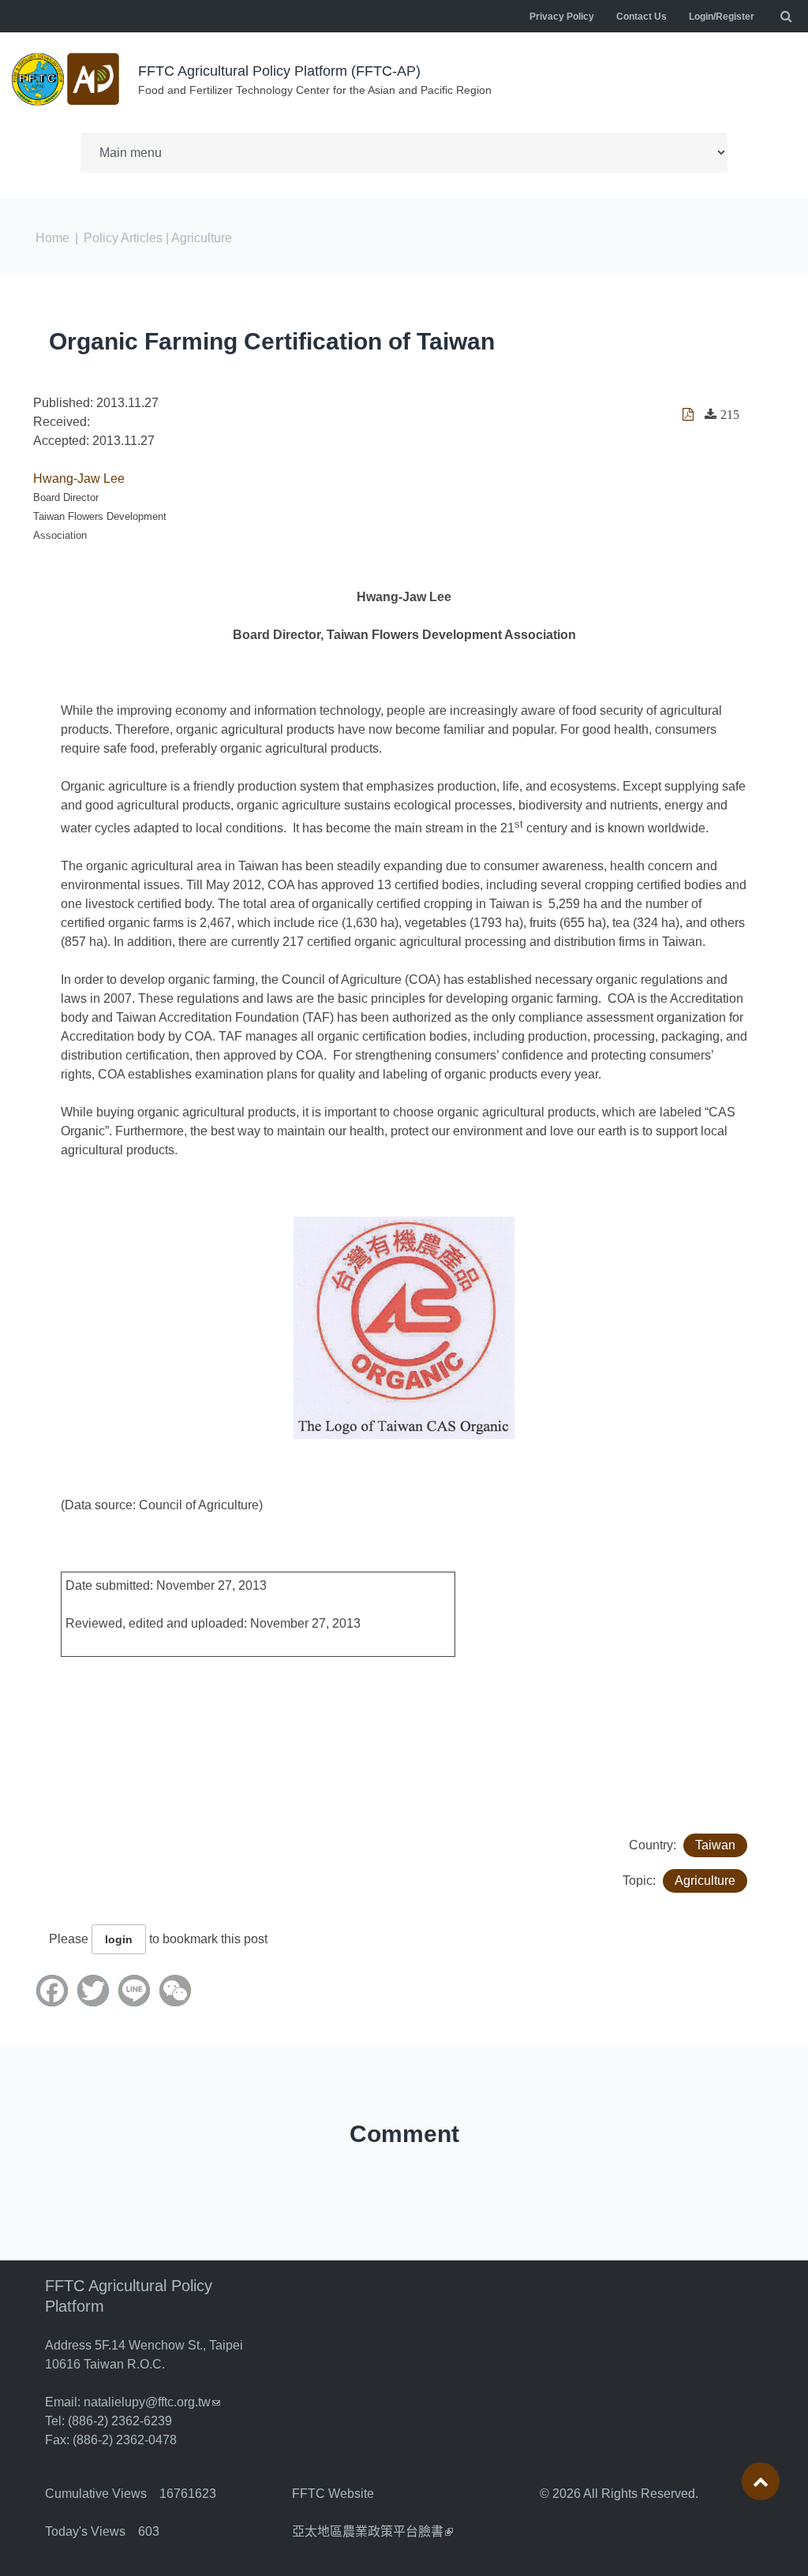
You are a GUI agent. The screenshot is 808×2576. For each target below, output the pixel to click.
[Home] (67, 79)
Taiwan (715, 1845)
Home (52, 238)
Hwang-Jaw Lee (79, 479)
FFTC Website (333, 2494)
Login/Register (722, 17)
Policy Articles (123, 238)
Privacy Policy (562, 17)
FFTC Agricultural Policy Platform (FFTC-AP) (279, 71)
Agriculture (705, 1881)
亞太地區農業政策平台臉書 (372, 2531)
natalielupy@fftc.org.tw (152, 2402)
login (119, 1939)
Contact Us (642, 17)
